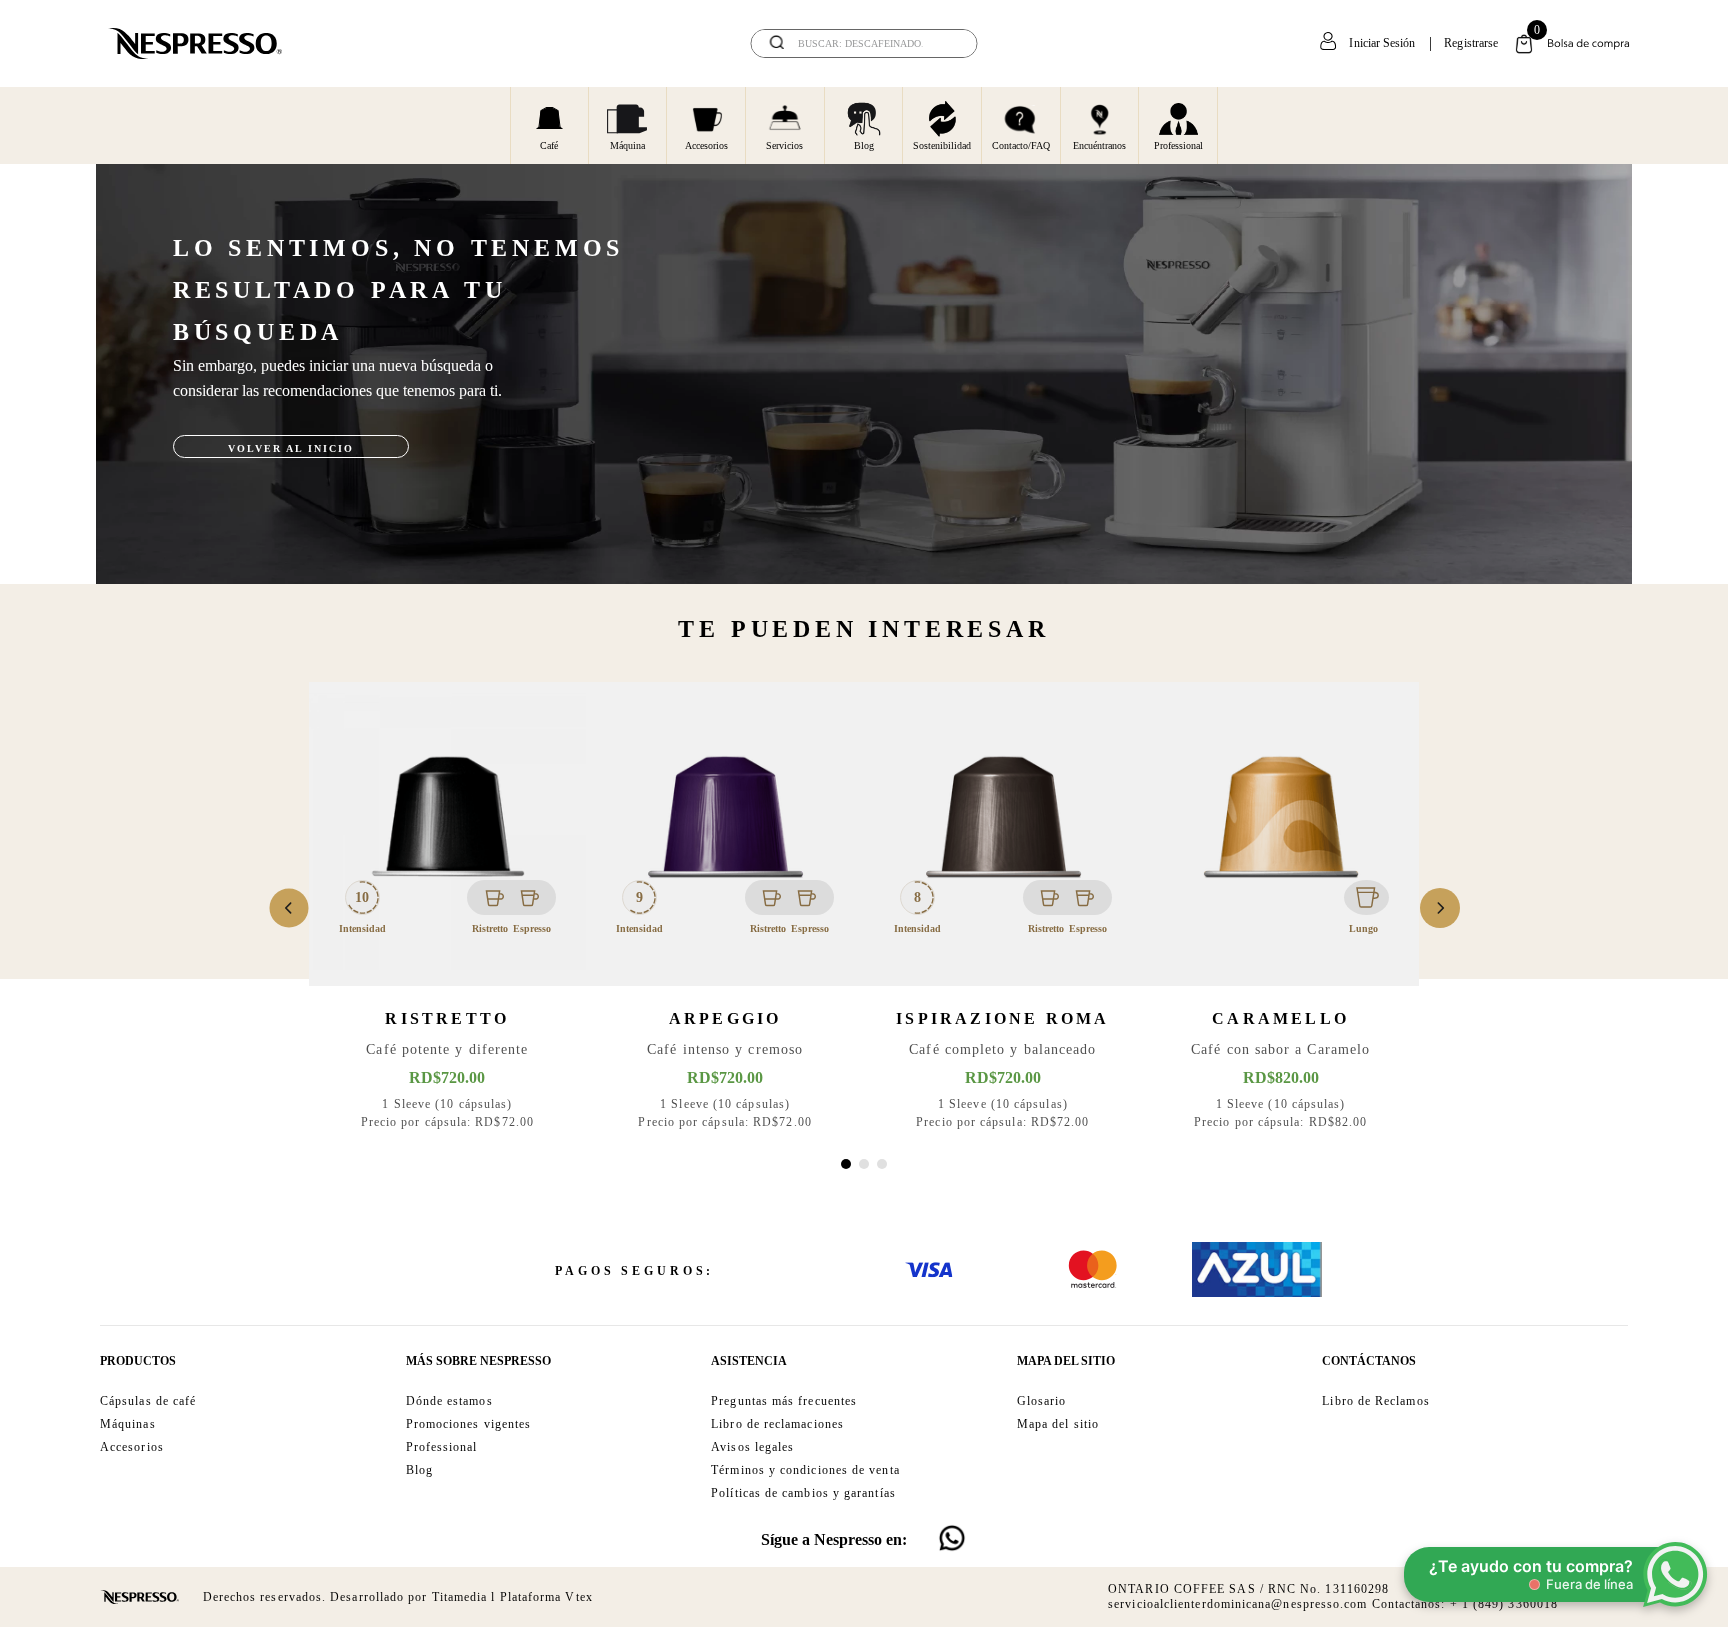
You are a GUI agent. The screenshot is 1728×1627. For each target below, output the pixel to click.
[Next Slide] (1440, 908)
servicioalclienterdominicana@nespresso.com (1237, 1604)
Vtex (578, 1597)
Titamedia (460, 1597)
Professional (1178, 145)
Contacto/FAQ (1021, 145)
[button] (846, 1164)
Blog (864, 145)
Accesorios (706, 145)
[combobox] (864, 43)
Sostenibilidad (942, 145)
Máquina (627, 145)
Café (549, 145)
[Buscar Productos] (949, 43)
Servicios (784, 145)
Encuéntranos (1099, 145)
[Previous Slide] (289, 908)
